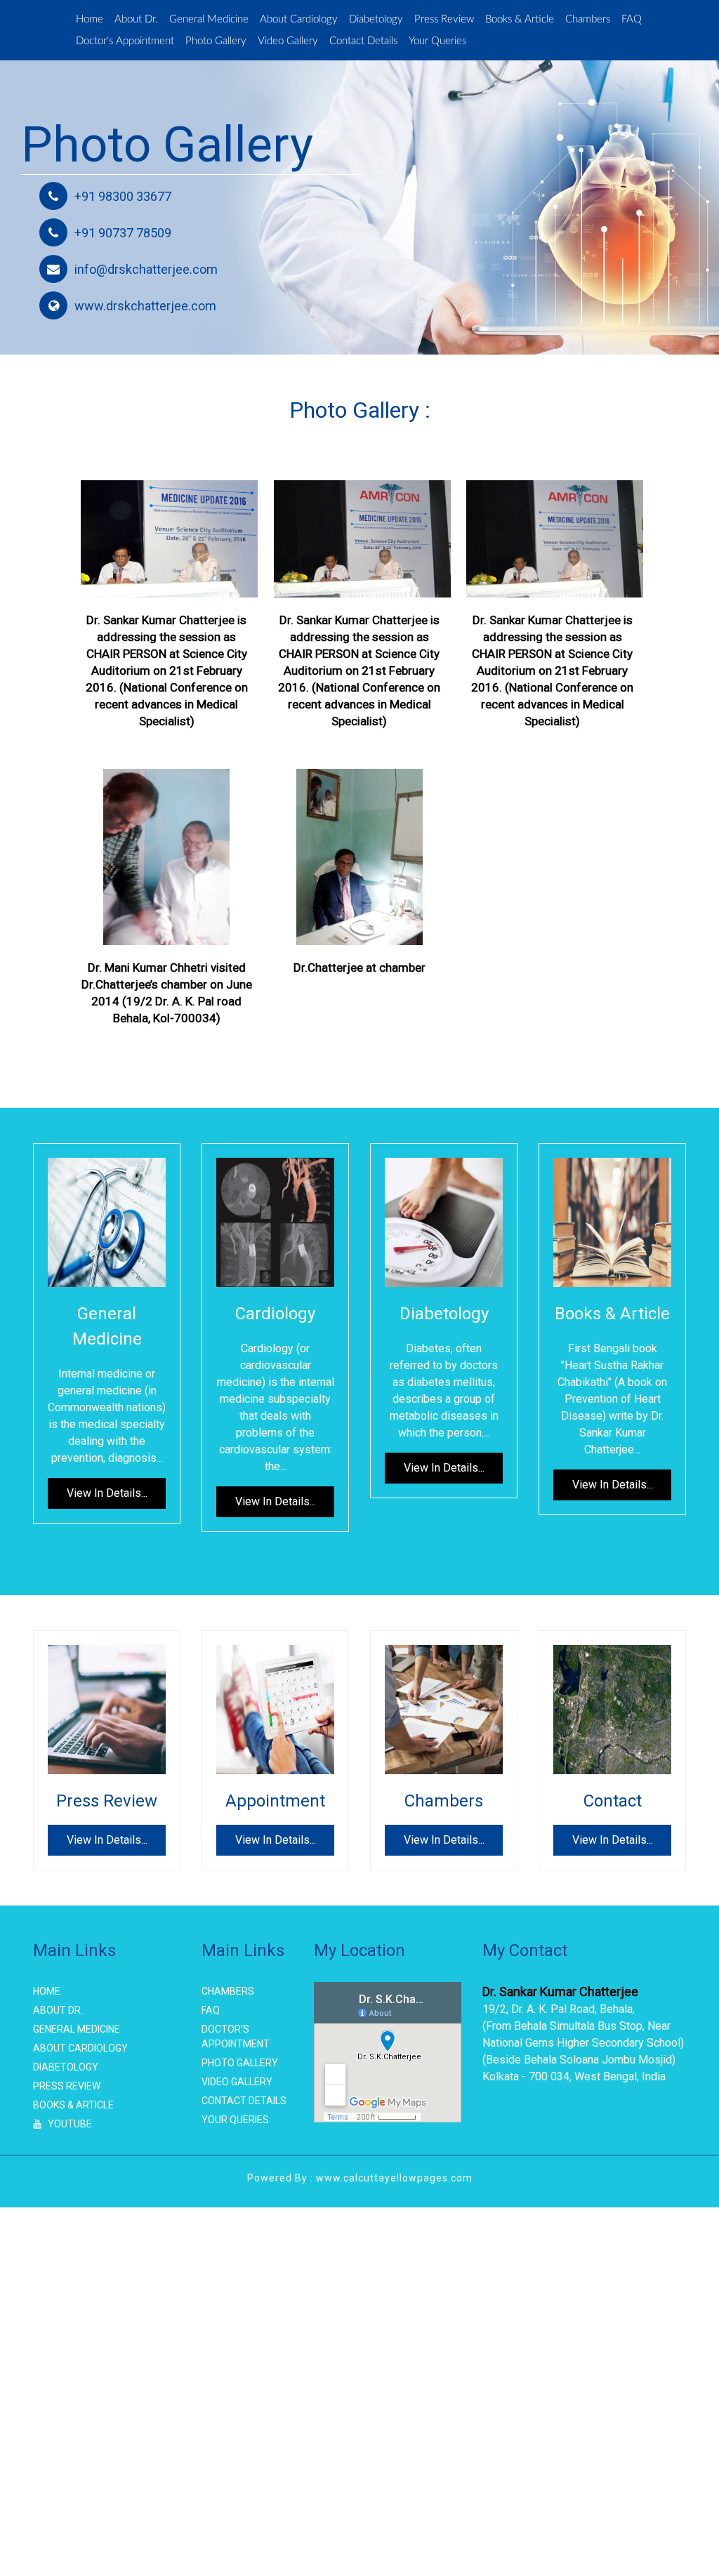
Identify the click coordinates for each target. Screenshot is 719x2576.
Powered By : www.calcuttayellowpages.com (360, 2179)
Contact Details (481, 42)
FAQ (148, 42)
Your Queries (561, 42)
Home (91, 20)
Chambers (101, 42)
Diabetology (400, 20)
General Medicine (218, 20)
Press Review (472, 20)
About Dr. (140, 20)
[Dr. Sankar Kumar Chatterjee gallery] (169, 539)
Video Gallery (399, 42)
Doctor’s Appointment (223, 42)
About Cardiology (316, 20)
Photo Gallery (321, 42)
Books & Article (552, 20)
